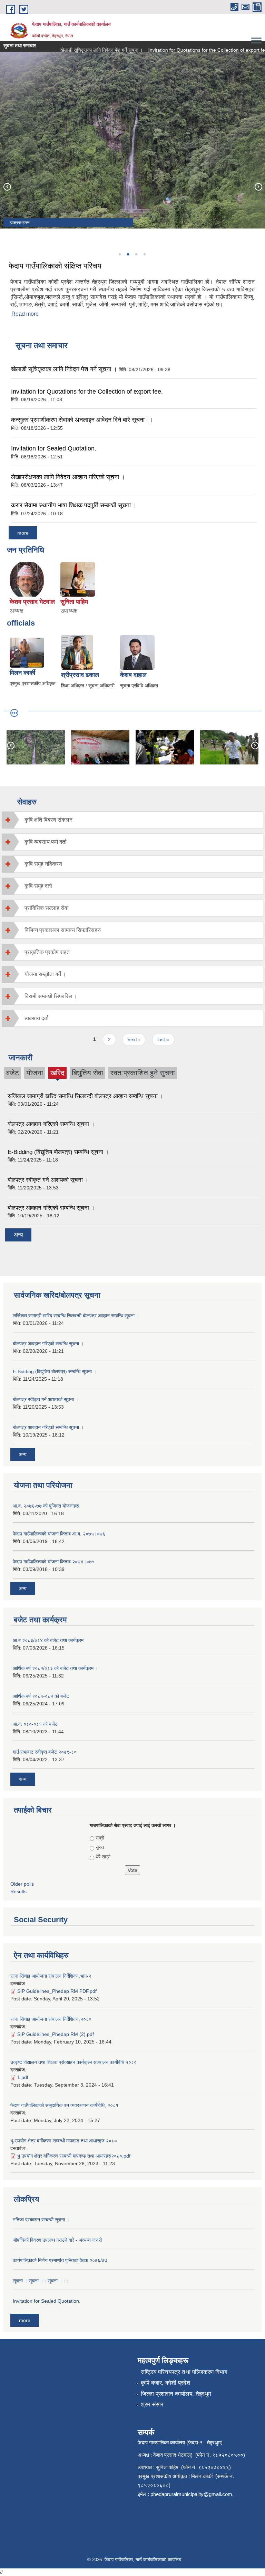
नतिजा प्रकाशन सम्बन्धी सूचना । (41, 2220)
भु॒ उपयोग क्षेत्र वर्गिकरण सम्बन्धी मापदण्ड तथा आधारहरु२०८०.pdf (74, 2156)
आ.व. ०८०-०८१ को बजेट (35, 1724)
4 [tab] (144, 254)
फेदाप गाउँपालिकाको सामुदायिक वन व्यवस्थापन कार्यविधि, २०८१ (64, 2105)
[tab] (132, 820)
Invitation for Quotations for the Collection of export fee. (194, 50)
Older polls (22, 1884)
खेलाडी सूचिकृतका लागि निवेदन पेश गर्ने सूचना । (86, 50)
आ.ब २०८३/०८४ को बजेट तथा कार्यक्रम (48, 1640)
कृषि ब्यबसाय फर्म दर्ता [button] (46, 842)
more (23, 533)
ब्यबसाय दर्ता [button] (37, 1018)
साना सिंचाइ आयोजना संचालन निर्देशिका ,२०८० (51, 2019)
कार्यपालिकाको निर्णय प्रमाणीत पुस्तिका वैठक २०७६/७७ (60, 2260)
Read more (25, 314)
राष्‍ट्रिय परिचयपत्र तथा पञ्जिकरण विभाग (184, 2372)
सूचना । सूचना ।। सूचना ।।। (41, 2281)
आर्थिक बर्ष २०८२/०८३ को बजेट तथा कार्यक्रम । (55, 1668)
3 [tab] (136, 254)
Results (18, 1892)
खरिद (57, 1074)
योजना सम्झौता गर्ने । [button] (45, 974)
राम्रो (100, 1838)
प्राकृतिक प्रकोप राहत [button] (47, 952)
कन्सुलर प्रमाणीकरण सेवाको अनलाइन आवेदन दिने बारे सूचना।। (82, 420)
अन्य (18, 1235)
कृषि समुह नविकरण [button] (43, 864)
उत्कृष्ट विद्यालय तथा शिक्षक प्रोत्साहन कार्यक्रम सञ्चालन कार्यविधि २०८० (73, 2062)
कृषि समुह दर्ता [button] (38, 886)
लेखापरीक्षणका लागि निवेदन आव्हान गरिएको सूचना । (68, 477)
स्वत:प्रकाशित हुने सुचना (143, 1073)
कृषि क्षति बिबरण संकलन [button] (48, 820)
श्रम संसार (152, 2405)
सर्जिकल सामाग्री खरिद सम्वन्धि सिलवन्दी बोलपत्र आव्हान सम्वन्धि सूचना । (85, 1096)
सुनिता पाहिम (74, 602)
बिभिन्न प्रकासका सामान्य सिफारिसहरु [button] (63, 930)
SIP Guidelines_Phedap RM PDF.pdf (57, 1991)
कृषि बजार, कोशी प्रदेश (165, 2383)
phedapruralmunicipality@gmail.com (191, 2494)
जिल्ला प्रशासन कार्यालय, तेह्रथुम (176, 2394)
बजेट (13, 1073)
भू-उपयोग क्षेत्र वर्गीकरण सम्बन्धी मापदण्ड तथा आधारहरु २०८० (64, 2141)
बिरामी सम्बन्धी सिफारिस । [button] (51, 996)
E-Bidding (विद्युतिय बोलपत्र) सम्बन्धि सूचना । (58, 1152)
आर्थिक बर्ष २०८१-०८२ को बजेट (41, 1696)
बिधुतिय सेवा (87, 1073)
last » (163, 1039)
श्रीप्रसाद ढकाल (80, 675)
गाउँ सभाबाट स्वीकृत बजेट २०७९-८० (45, 1752)
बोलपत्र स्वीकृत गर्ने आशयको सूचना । (48, 1180)
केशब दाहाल (133, 675)
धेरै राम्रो (103, 1857)
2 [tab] (128, 254)
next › (134, 1039)
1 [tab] (119, 254)
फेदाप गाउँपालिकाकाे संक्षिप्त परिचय (55, 266)
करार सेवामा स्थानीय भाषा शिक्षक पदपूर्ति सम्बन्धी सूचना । (74, 505)
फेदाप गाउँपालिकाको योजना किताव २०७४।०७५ (54, 1562)
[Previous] (7, 186)
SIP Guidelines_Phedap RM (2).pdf (56, 2034)
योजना (35, 1073)
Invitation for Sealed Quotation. (54, 448)
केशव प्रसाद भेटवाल (32, 602)
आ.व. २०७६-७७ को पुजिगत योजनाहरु (46, 1506)
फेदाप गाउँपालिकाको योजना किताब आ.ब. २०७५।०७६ (59, 1534)
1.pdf (23, 2077)
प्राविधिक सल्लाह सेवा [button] (47, 908)
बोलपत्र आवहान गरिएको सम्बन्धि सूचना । (51, 1124)
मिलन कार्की (22, 673)
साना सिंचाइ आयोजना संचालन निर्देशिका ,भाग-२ (51, 1976)
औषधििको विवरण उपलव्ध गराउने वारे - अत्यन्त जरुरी (57, 2240)
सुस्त (100, 1847)
